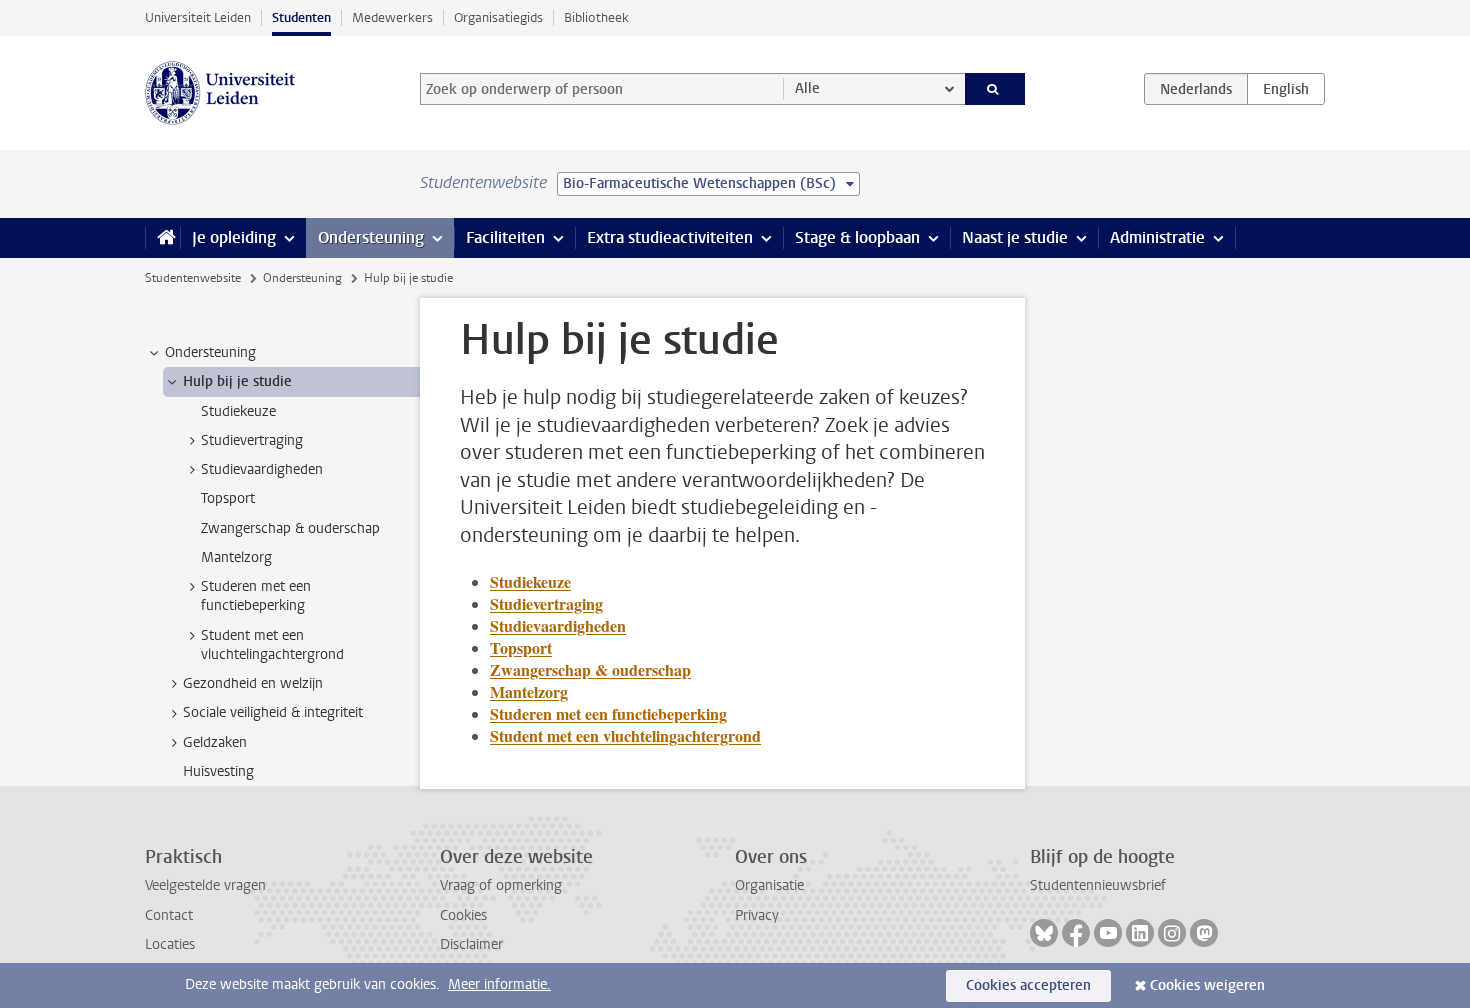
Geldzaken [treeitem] (215, 742)
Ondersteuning (371, 237)
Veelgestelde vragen (205, 885)
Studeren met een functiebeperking (608, 713)
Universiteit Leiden (198, 17)
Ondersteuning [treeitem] (210, 352)
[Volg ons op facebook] (1076, 933)
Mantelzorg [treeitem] (236, 557)
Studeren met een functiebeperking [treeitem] (256, 596)
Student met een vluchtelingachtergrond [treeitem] (272, 645)
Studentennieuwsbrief (1098, 885)
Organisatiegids (498, 17)
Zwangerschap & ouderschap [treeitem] (290, 528)
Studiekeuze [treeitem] (238, 411)
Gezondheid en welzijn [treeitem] (253, 683)
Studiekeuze (530, 581)
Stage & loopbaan (857, 237)
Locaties (170, 944)
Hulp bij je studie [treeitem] (237, 381)
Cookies (463, 915)
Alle (807, 88)
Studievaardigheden (558, 625)
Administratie (1157, 237)
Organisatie (769, 885)
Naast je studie (1015, 237)
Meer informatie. (499, 984)
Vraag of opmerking (501, 885)
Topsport (521, 647)
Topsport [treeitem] (228, 498)
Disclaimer (471, 944)
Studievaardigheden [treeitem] (262, 469)
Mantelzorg (529, 691)
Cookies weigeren (1207, 985)
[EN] (1286, 89)
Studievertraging (546, 603)
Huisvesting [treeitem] (218, 771)
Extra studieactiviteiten (670, 237)
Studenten (301, 17)
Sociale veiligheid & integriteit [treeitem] (273, 712)
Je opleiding (234, 237)
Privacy (757, 915)
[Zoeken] (995, 89)
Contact (169, 915)
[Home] (162, 238)
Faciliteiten (505, 237)
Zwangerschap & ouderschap (590, 669)
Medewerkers (392, 17)
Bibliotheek (596, 17)
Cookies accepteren (1028, 985)
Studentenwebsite (193, 278)
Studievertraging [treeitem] (252, 440)
